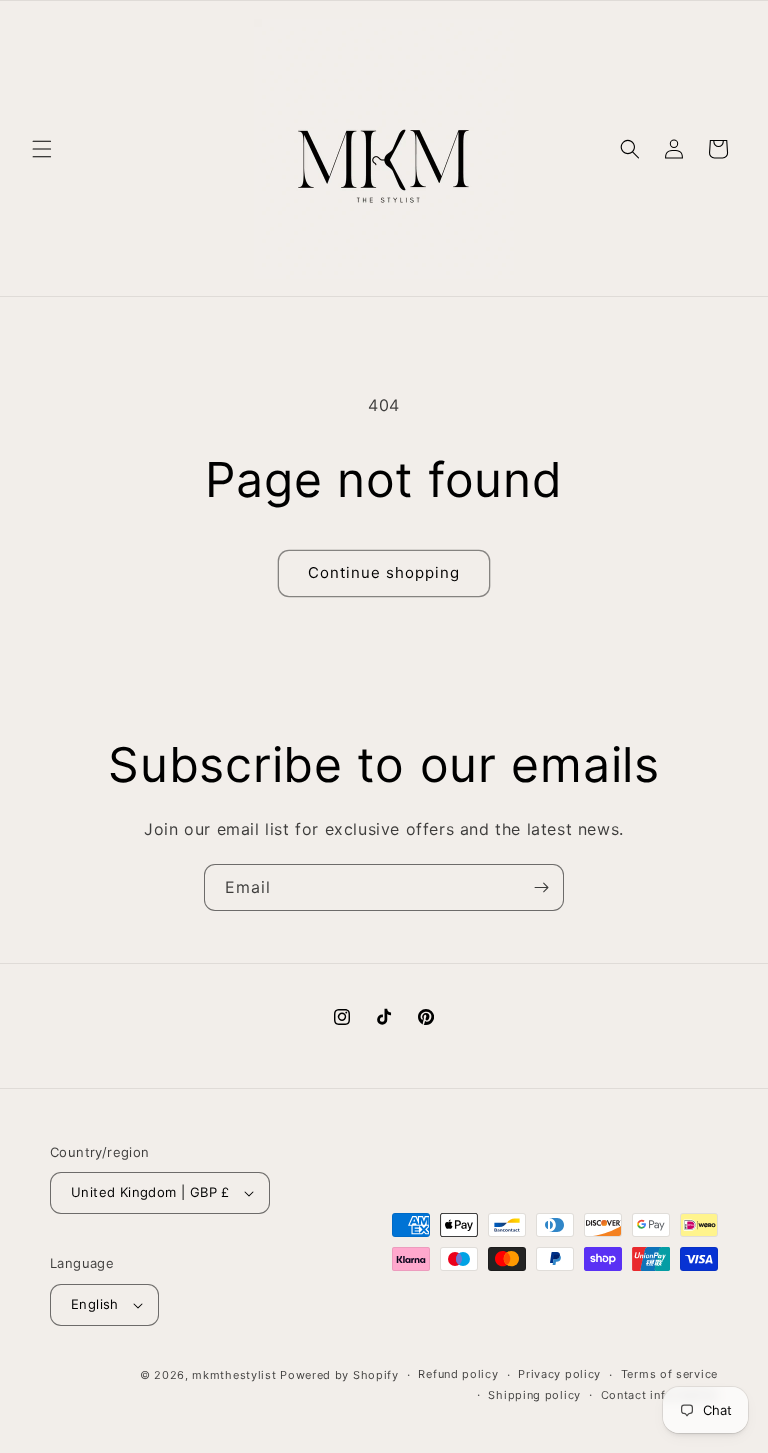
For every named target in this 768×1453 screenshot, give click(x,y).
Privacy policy (559, 1374)
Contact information (659, 1395)
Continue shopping (384, 572)
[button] (42, 149)
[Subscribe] (541, 887)
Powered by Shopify (339, 1375)
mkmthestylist (234, 1375)
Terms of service (669, 1374)
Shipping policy (534, 1395)
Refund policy (458, 1374)
